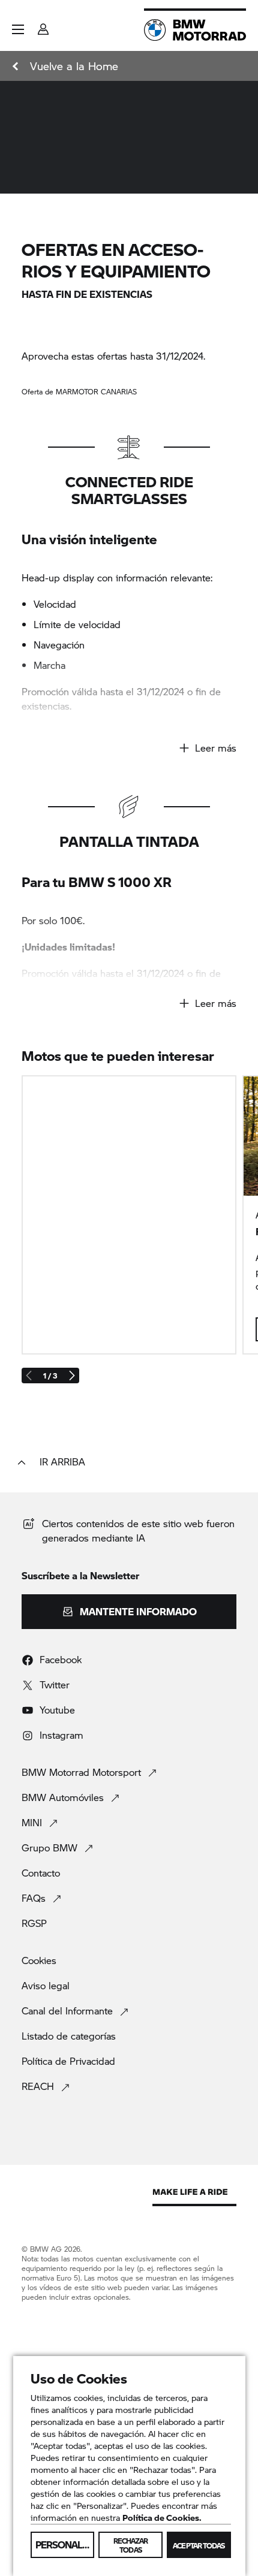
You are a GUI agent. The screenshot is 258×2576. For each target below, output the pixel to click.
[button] (18, 29)
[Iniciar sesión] (43, 25)
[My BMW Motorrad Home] (195, 30)
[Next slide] (71, 1376)
